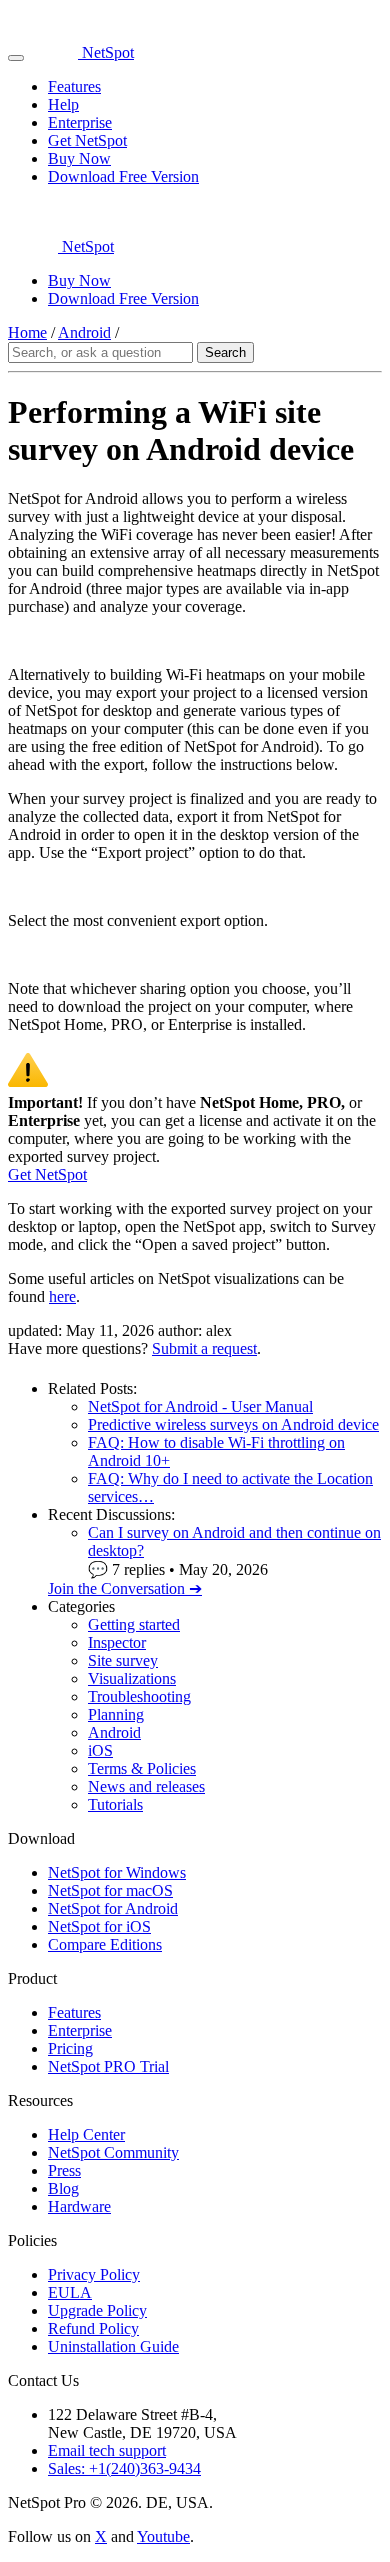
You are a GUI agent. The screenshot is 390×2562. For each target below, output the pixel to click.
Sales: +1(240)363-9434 (124, 2468)
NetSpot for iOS (99, 1926)
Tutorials (115, 1804)
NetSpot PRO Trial (108, 2066)
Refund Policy (93, 2328)
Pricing (70, 2048)
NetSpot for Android (113, 1908)
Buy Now (79, 158)
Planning (116, 1714)
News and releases (146, 1786)
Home (27, 332)
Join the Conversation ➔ (125, 1588)
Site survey (123, 1660)
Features (74, 86)
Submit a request (204, 1348)
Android (84, 332)
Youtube (163, 2536)
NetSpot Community (113, 2152)
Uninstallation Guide (113, 2346)
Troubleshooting (139, 1696)
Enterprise (80, 122)
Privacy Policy (94, 2274)
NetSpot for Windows (117, 1872)
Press (64, 2170)
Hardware (79, 2206)
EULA (70, 2292)
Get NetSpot (87, 140)
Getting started (134, 1624)
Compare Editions (105, 1944)
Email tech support (107, 2450)
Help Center (86, 2134)
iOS (100, 1750)
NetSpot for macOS (110, 1890)
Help (63, 104)
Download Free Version (123, 176)
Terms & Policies (142, 1768)
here (62, 1296)
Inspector (117, 1642)
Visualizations (132, 1678)
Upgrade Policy (97, 2310)
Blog (63, 2188)
